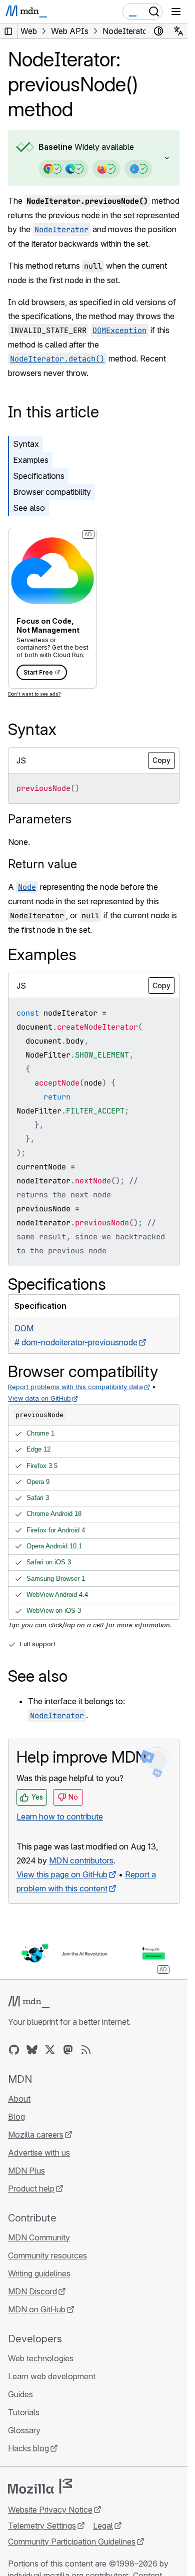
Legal (103, 2526)
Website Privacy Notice (50, 2510)
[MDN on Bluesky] (32, 2050)
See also (29, 508)
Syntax (26, 444)
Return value (42, 864)
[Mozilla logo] (40, 2486)
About (19, 2099)
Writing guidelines (39, 2273)
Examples (31, 460)
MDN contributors (81, 1860)
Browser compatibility (52, 492)
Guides (20, 2394)
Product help (31, 2189)
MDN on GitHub (37, 2309)
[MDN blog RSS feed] (86, 2050)
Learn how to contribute (60, 1817)
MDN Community (39, 2237)
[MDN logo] (29, 2002)
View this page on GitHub (62, 1874)
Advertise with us (39, 2153)
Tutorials (24, 2412)
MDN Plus (26, 2171)
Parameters (40, 819)
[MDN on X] (50, 2050)
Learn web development (52, 2376)
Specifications (39, 476)
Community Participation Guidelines (72, 2542)
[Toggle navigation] (176, 11)
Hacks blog (28, 2448)
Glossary (24, 2430)
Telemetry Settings (42, 2526)
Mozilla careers (36, 2135)
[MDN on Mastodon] (68, 2050)
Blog (16, 2117)
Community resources (47, 2255)
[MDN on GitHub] (14, 2050)
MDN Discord (32, 2291)
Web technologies (41, 2358)
